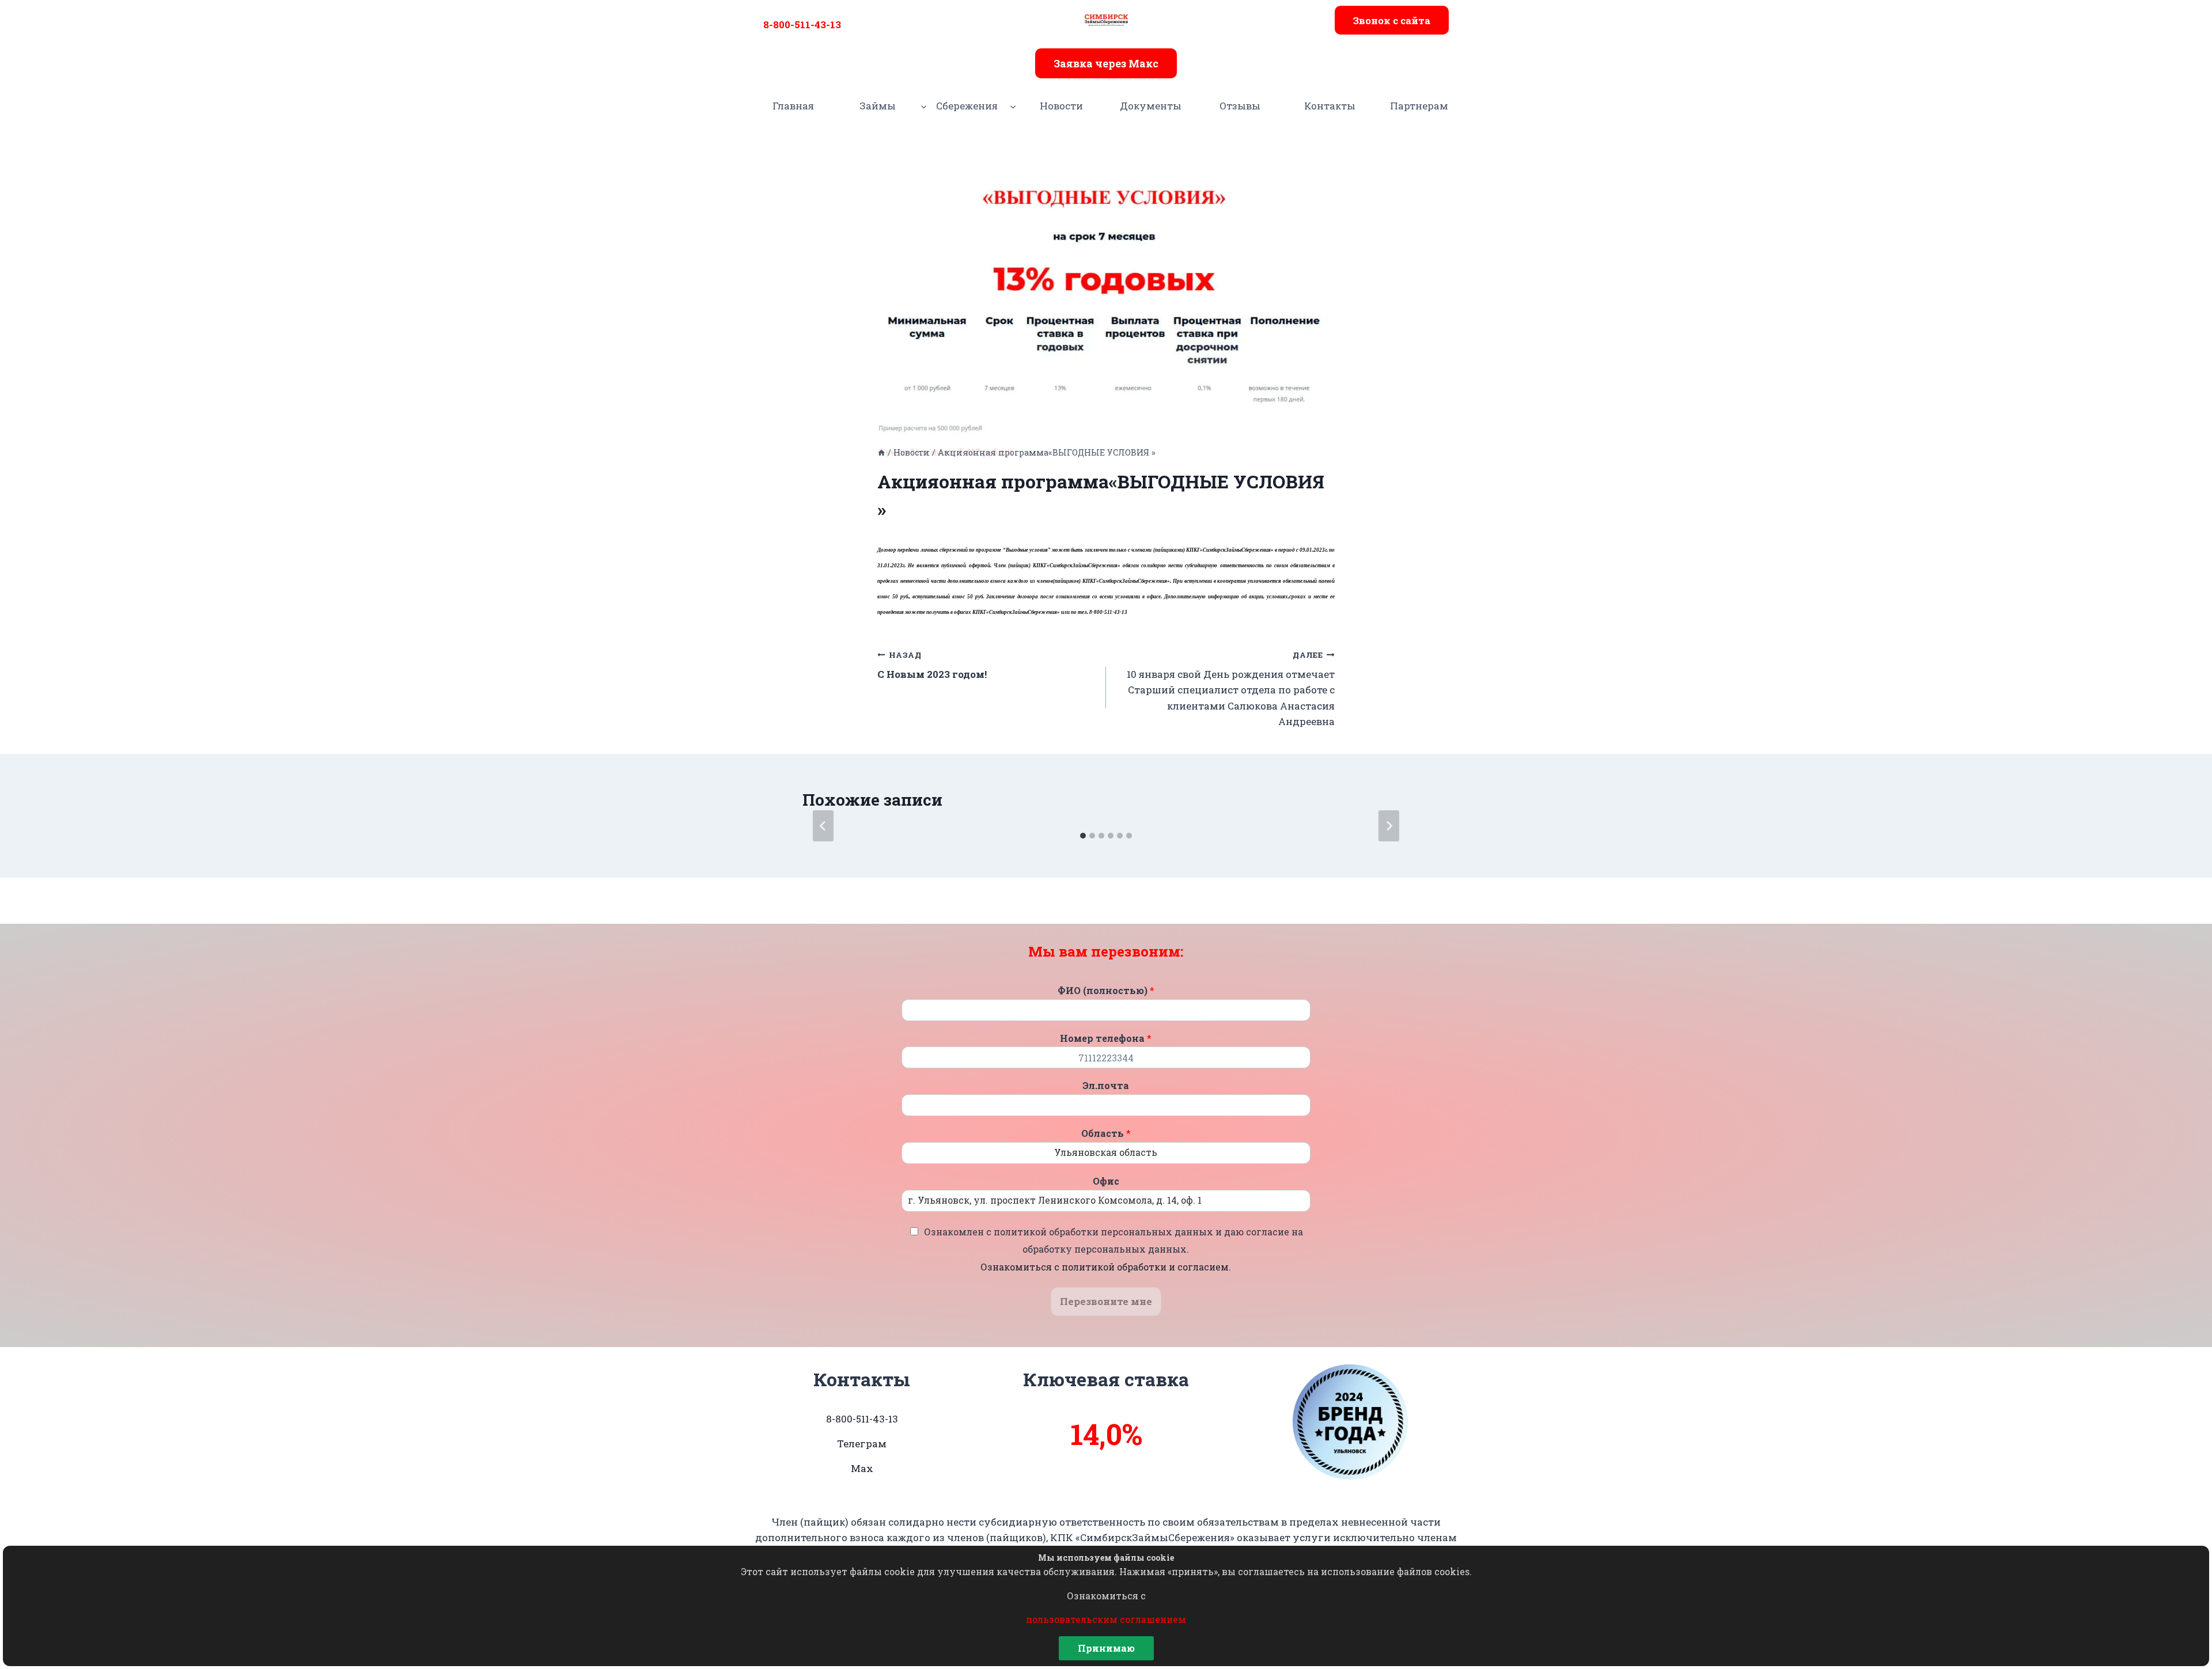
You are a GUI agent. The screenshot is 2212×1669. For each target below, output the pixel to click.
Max (862, 1468)
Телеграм (862, 1444)
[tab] (1083, 836)
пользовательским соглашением (1106, 1619)
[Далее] (1389, 826)
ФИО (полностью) (1106, 991)
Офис (1106, 1181)
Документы (1151, 106)
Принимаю (1106, 1648)
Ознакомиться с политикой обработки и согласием (1105, 1267)
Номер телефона (1106, 1038)
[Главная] (881, 452)
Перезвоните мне (1106, 1301)
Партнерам (1419, 106)
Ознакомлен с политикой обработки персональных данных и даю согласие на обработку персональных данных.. (1113, 1249)
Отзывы (1240, 106)
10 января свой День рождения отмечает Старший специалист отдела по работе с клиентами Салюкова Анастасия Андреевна (1231, 689)
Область (1106, 1133)
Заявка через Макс (1106, 63)
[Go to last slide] (823, 826)
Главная (793, 106)
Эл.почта (1106, 1086)
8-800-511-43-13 (802, 24)
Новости (1061, 106)
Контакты (1330, 106)
